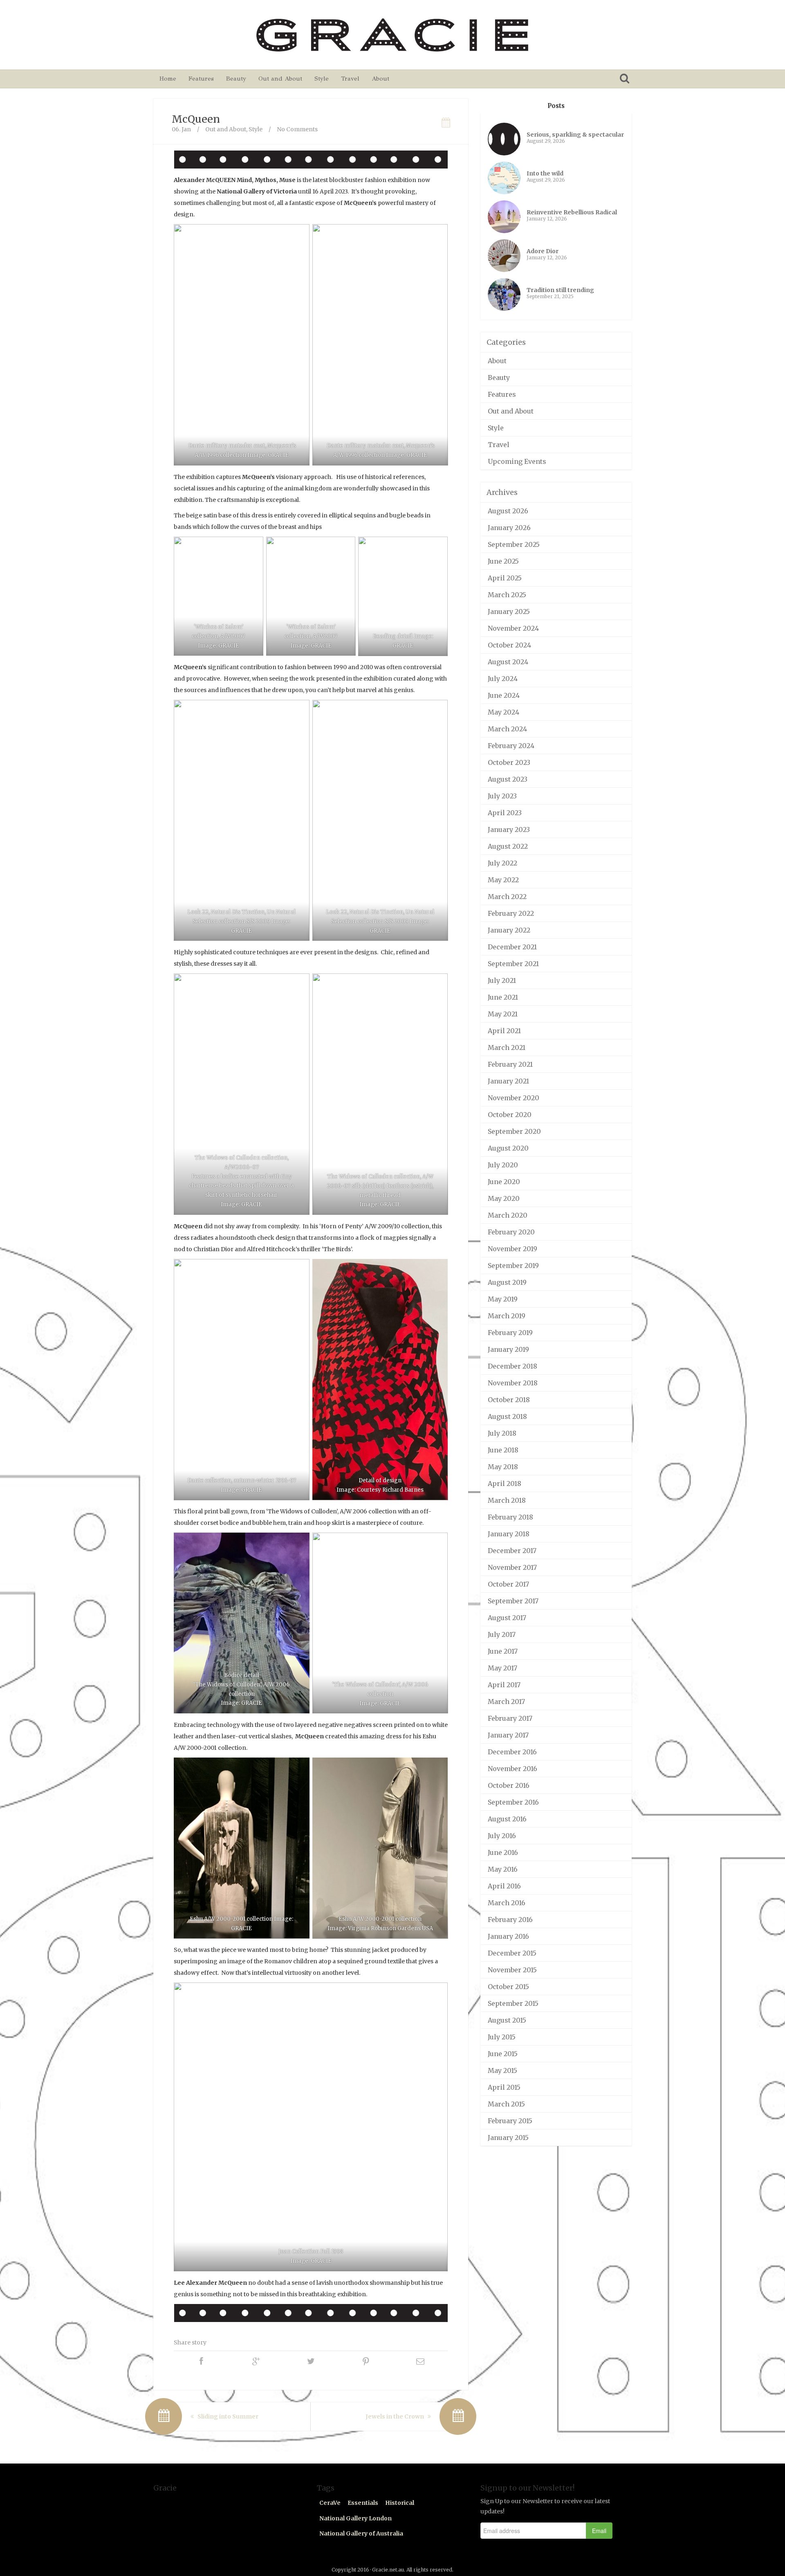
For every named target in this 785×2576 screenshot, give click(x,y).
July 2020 (503, 1165)
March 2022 (507, 897)
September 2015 (513, 2003)
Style (322, 79)
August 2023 (508, 779)
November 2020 (514, 1098)
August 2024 (508, 662)
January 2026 (509, 528)
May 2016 (503, 1869)
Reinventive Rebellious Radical (572, 212)
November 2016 (512, 1769)
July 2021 (502, 980)
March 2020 (508, 1215)
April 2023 (505, 813)
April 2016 (504, 1886)
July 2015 (502, 2037)
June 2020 (504, 1182)
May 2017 (502, 1668)
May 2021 (503, 1014)
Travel (350, 79)
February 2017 (510, 1718)
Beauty (236, 79)
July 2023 (502, 796)
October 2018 (509, 1400)
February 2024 (511, 746)
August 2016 (507, 1819)
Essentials (363, 2503)
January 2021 (508, 1081)
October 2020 (510, 1115)
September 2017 (513, 1601)
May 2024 (504, 712)
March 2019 (507, 1316)
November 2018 (513, 1383)
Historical (400, 2503)
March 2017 (506, 1702)
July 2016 (502, 1836)
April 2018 (505, 1484)
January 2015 (508, 2138)
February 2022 (511, 913)
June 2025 (503, 561)
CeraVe (330, 2503)
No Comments (297, 129)
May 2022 (503, 880)
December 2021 (512, 947)
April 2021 (504, 1031)
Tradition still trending (560, 290)
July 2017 (502, 1634)
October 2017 (508, 1584)
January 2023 (509, 829)
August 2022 (508, 846)
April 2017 (504, 1685)
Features (201, 79)
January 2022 (509, 930)
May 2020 (504, 1198)
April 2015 (504, 2087)
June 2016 (503, 1852)
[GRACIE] (392, 35)
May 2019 (503, 1299)
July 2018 (502, 1433)
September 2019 (513, 1266)
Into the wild (545, 173)
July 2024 (503, 679)
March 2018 (507, 1500)
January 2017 (508, 1735)
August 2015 (507, 2020)
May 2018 (503, 1467)
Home (168, 79)
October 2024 (509, 645)
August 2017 (507, 1618)
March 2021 (507, 1047)
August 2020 (508, 1148)
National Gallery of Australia (361, 2533)
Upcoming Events (517, 461)
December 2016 (512, 1752)
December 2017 (512, 1551)
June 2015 (503, 2054)
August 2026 (508, 511)
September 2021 (513, 964)
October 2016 (509, 1785)
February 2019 (510, 1333)
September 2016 (513, 1802)
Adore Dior (543, 251)
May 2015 (502, 2070)
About (380, 79)
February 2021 (510, 1064)
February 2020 (511, 1232)
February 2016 (510, 1920)
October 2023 (509, 762)
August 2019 (507, 1282)
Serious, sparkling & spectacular (575, 135)
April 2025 (505, 578)
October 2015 (508, 1987)
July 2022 (502, 863)
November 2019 (512, 1249)
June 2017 (503, 1651)
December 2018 (512, 1366)
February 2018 (510, 1517)
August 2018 (507, 1416)
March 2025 (507, 595)
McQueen (196, 119)
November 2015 (512, 1970)
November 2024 (513, 628)
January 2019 (508, 1349)
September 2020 (514, 1131)
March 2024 (507, 729)
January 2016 (508, 1936)
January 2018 (509, 1534)
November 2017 (512, 1567)
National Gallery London (355, 2518)
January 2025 (509, 611)
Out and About (280, 79)
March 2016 (507, 1903)
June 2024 (504, 695)
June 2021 (503, 997)
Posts (556, 106)
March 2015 (506, 2104)
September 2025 (514, 544)
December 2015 (512, 1953)
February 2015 (510, 2121)
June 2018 (503, 1450)
